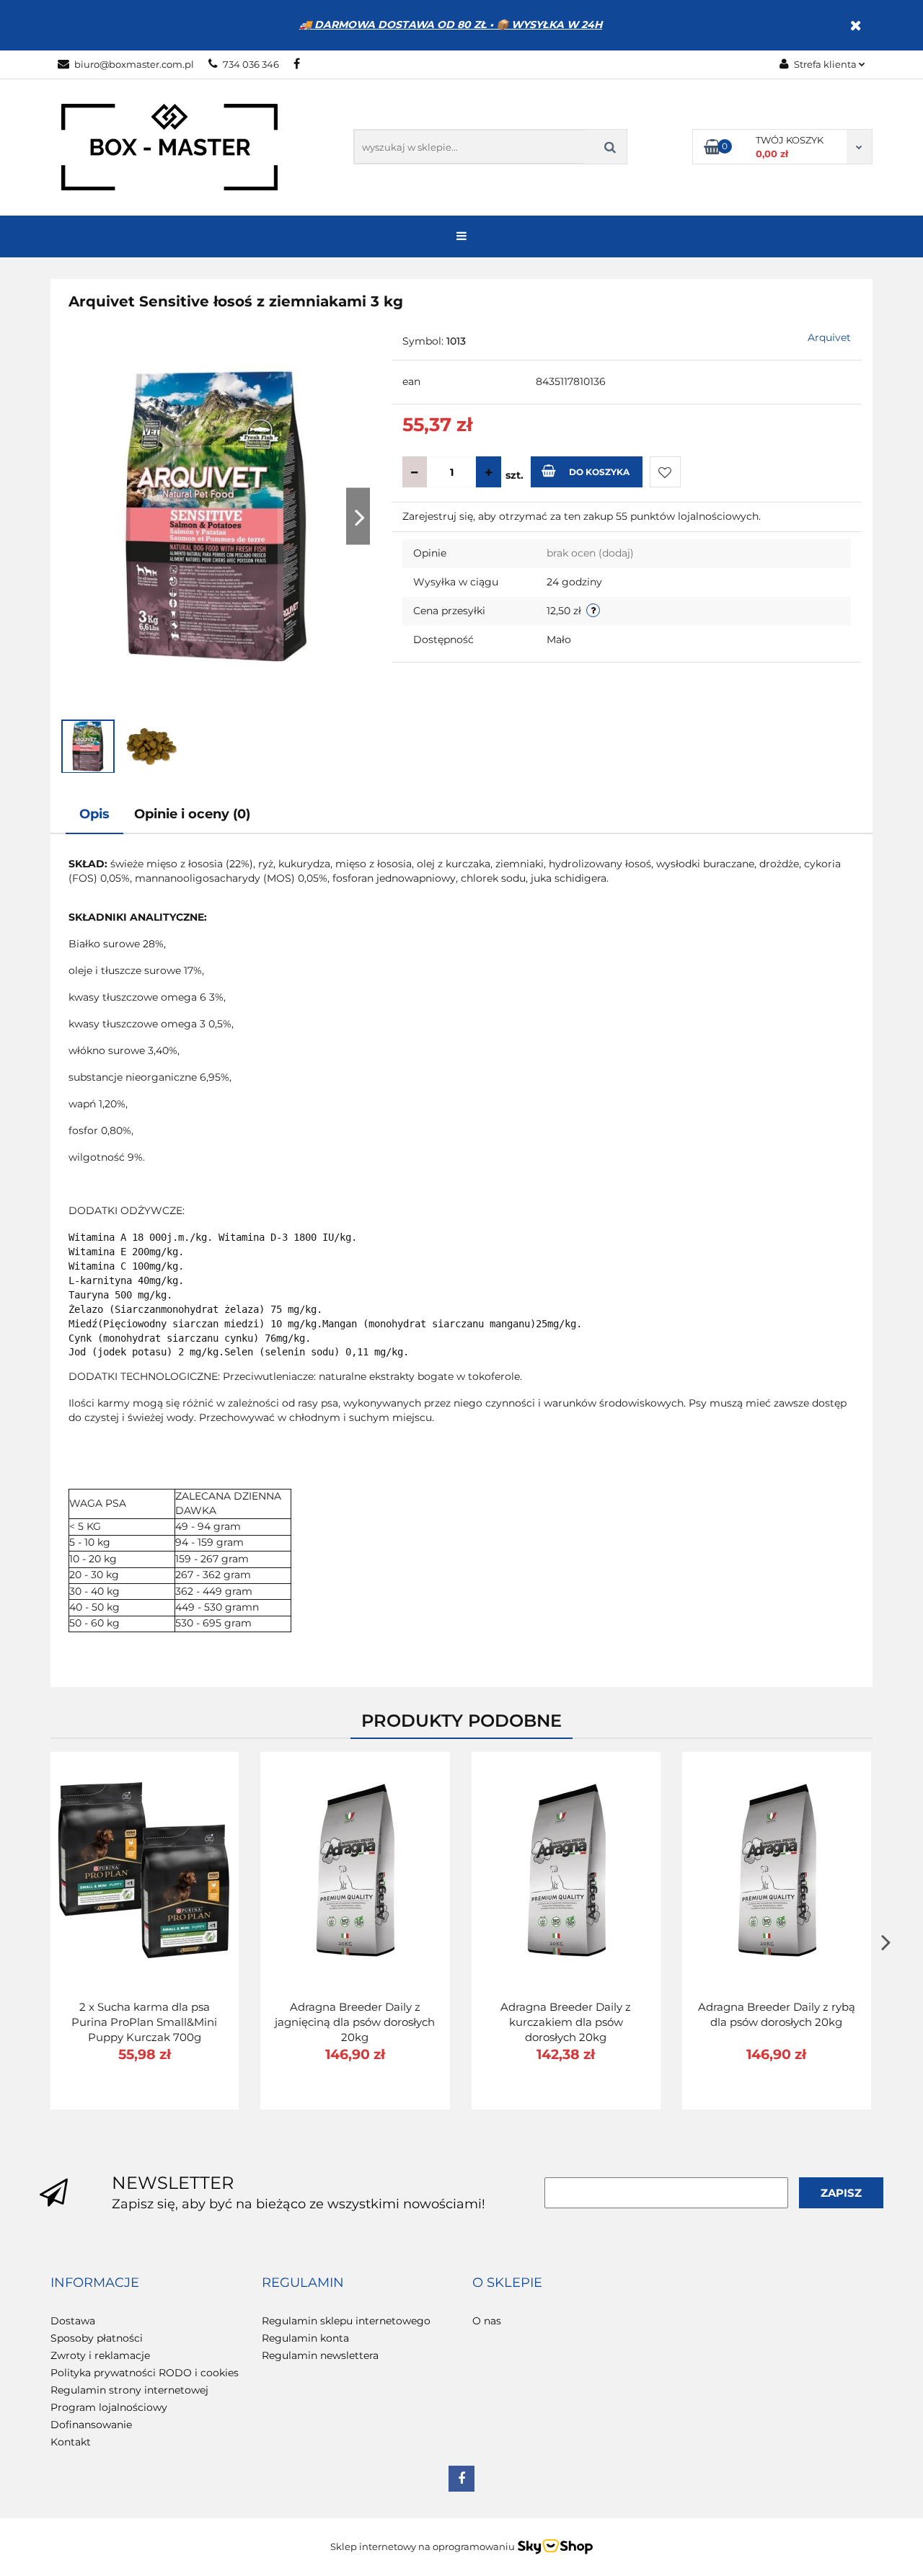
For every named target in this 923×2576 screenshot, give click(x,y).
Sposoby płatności (97, 2338)
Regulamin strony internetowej (129, 2390)
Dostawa (73, 2321)
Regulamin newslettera (320, 2355)
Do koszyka (599, 472)
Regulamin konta (305, 2338)
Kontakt (71, 2442)
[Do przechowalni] (665, 472)
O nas (487, 2321)
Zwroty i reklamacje (100, 2355)
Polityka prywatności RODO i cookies (145, 2373)
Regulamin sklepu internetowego (346, 2321)
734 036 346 (251, 64)
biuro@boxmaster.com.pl (134, 64)
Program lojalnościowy (109, 2407)
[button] (95, 2283)
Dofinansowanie (91, 2425)
